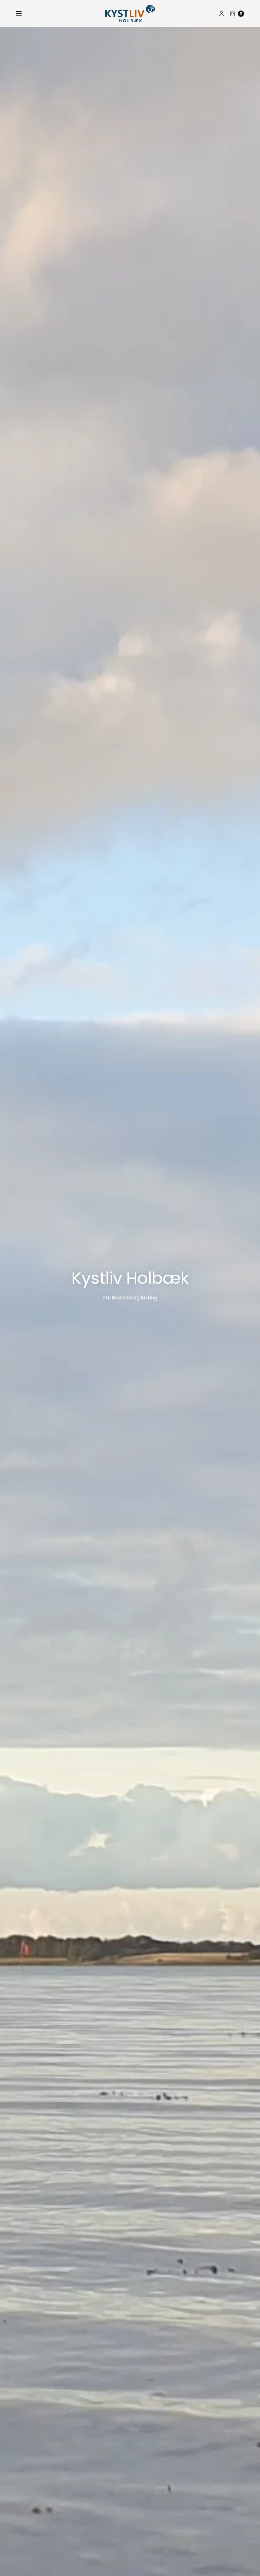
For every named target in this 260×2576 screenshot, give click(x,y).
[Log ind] (221, 14)
